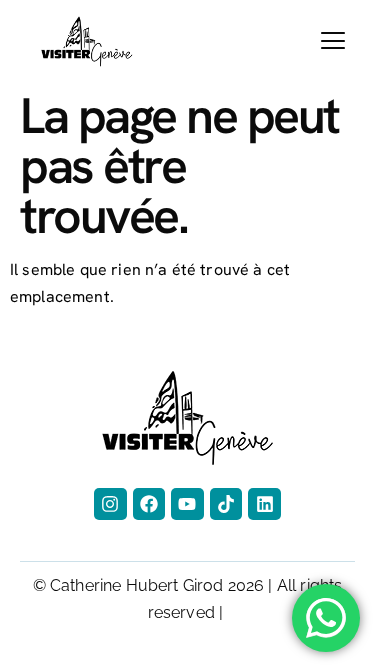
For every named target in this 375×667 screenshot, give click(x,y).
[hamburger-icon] (332, 41)
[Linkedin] (264, 504)
